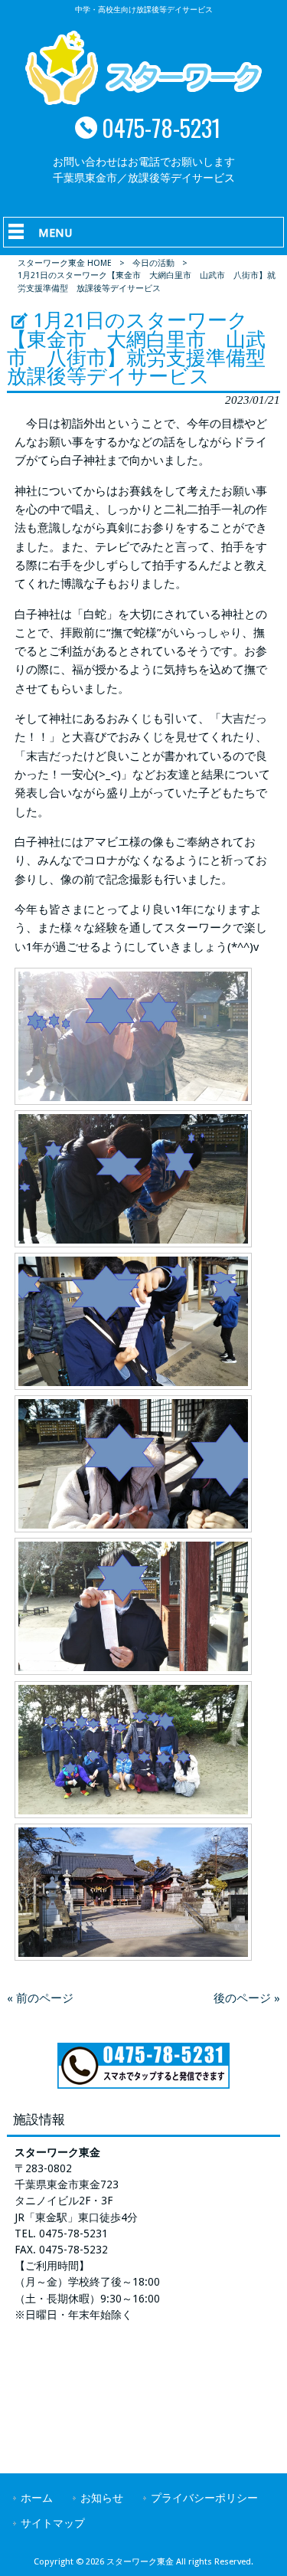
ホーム (37, 2498)
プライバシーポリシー (204, 2498)
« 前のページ (40, 1998)
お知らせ (102, 2498)
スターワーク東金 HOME (65, 263)
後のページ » (247, 1998)
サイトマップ (53, 2523)
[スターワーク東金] (143, 101)
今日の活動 (153, 263)
